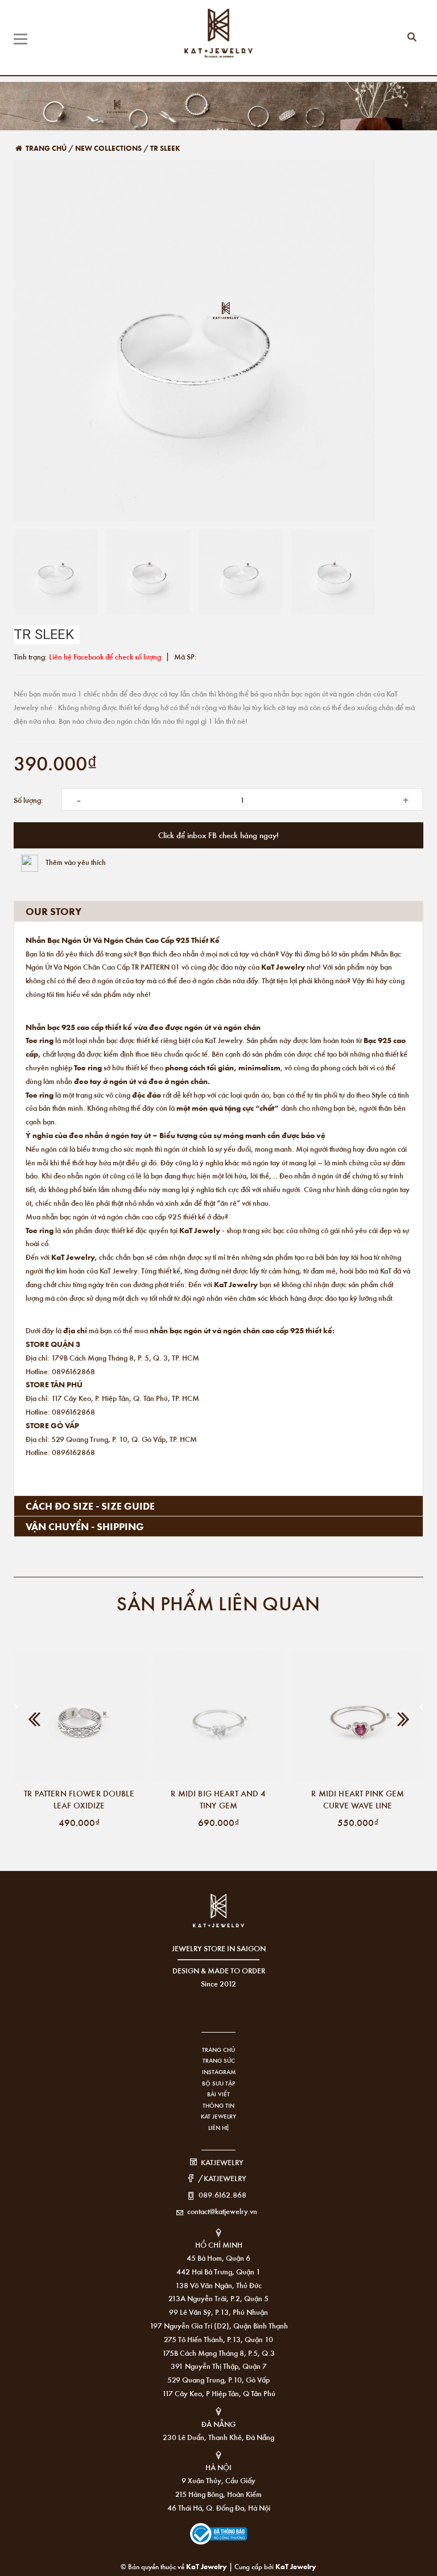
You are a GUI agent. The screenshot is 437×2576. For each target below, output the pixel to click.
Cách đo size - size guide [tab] (90, 1506)
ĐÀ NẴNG (218, 2424)
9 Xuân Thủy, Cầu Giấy (218, 2480)
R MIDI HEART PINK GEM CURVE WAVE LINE (358, 1799)
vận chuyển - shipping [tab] (85, 1526)
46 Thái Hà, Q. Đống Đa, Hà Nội (219, 2507)
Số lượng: (28, 800)
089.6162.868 (222, 2194)
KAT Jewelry (218, 2116)
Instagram (219, 2072)
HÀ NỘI (218, 2467)
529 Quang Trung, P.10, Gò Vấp (218, 2379)
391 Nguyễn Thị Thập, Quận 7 (219, 2366)
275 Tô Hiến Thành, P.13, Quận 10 (218, 2339)
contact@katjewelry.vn (222, 2211)
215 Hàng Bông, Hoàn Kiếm (218, 2494)
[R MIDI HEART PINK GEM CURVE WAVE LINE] (358, 1716)
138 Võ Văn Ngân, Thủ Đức (218, 2285)
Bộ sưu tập (218, 2083)
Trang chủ (218, 2050)
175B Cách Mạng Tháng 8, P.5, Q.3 (218, 2353)
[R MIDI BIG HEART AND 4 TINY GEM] (218, 1716)
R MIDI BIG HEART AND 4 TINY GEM (218, 1799)
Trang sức (219, 2060)
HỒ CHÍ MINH (219, 2245)
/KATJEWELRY (222, 2178)
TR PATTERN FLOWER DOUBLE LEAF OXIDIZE (79, 1799)
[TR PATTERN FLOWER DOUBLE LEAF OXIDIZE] (79, 1716)
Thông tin (218, 2105)
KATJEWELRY (222, 2162)
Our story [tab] (53, 911)
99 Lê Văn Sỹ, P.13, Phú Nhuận (218, 2312)
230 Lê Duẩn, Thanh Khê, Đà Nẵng (218, 2437)
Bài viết (218, 2094)
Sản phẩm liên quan (218, 1603)
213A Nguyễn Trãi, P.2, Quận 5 (218, 2298)
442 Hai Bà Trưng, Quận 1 (218, 2271)
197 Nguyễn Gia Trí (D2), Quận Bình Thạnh (219, 2325)
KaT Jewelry (296, 2566)
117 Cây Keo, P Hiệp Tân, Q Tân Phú (219, 2393)
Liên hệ (219, 2128)
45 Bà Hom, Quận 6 (218, 2258)
